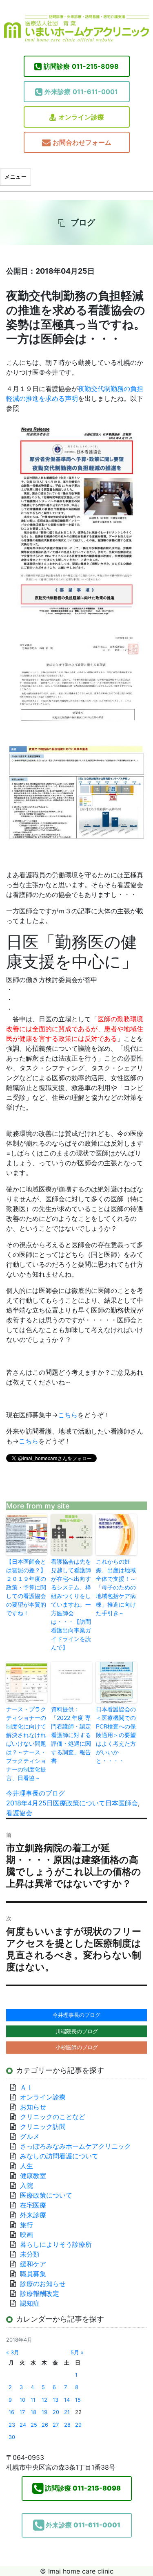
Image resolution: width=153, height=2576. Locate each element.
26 (45, 2425)
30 (12, 2437)
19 (44, 2412)
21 (67, 2412)
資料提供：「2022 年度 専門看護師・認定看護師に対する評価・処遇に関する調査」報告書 (71, 1735)
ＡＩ (27, 2087)
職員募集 (33, 2274)
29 (78, 2425)
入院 (27, 2185)
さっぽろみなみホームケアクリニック (75, 2146)
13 (55, 2400)
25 (34, 2425)
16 (11, 2412)
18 (33, 2412)
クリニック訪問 (43, 2126)
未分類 (30, 2254)
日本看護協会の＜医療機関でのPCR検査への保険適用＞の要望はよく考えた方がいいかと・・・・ (116, 1735)
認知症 (30, 2303)
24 (23, 2425)
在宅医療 (33, 2205)
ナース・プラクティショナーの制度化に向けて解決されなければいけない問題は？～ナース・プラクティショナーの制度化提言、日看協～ (26, 1743)
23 (12, 2425)
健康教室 (33, 2176)
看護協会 (19, 1813)
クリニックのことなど (53, 2117)
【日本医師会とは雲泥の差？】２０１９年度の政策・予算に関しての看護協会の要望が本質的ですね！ (26, 1587)
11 (33, 2400)
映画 (27, 2234)
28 (67, 2425)
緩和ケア (36, 2264)
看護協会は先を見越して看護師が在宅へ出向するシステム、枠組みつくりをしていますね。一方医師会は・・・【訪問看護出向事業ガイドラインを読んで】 (71, 1604)
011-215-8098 (81, 66)
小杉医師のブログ (77, 2047)
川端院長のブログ (77, 2031)
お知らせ (33, 2107)
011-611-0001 (81, 92)
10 (22, 2400)
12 (44, 2400)
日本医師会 (122, 1803)
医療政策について (79, 1803)
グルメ (30, 2136)
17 (22, 2412)
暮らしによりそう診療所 (56, 2244)
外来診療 (33, 2215)
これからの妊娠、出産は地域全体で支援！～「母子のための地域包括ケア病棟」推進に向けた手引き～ (116, 1587)
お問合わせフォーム (82, 142)
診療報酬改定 (40, 2293)
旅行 (27, 2225)
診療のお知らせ (43, 2284)
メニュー (16, 177)
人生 (27, 2166)
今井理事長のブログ (35, 1793)
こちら (68, 1415)
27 (56, 2425)
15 (78, 2400)
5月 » (77, 2352)
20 (56, 2412)
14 (67, 2400)
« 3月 (13, 2352)
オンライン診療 (81, 117)
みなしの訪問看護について (59, 2156)
